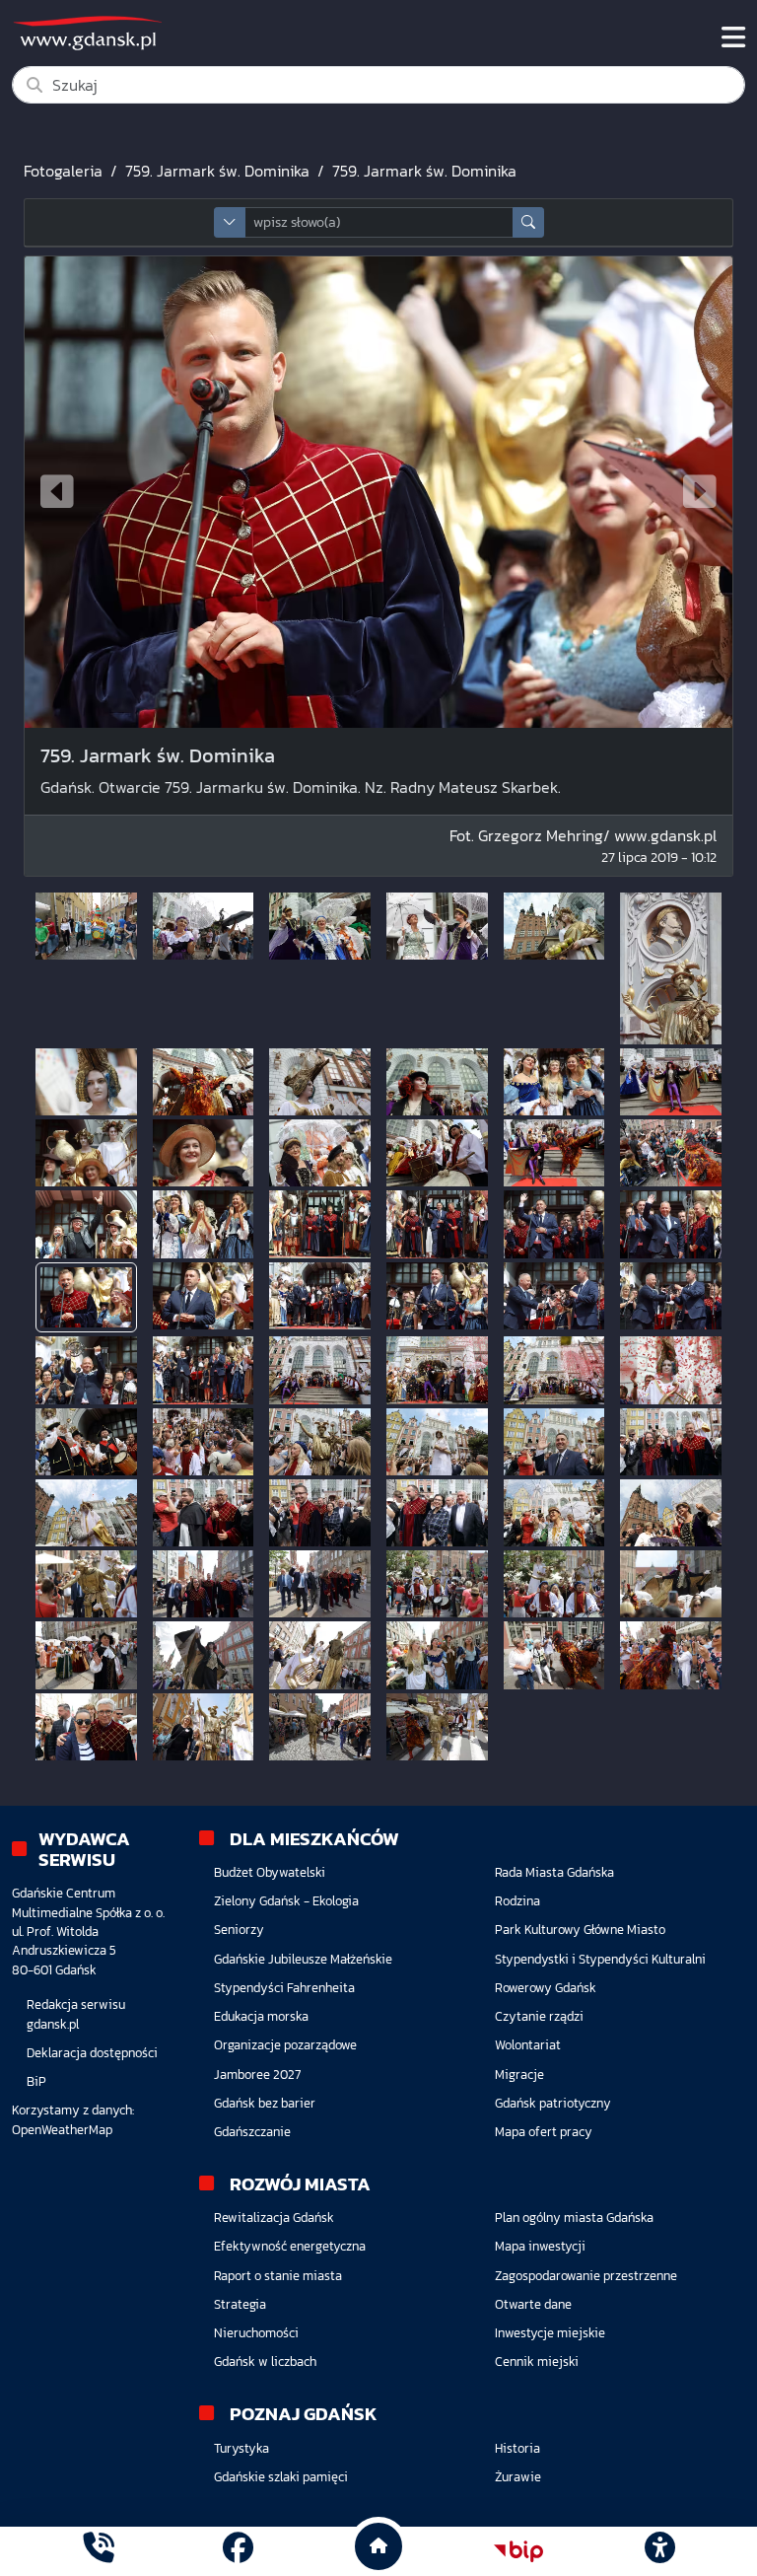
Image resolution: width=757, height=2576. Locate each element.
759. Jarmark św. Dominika (217, 171)
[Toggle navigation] (733, 37)
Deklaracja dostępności (92, 2053)
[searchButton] (528, 222)
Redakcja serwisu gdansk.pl (76, 2014)
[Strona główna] (98, 2551)
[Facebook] (238, 2551)
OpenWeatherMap (62, 2130)
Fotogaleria (63, 171)
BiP (36, 2081)
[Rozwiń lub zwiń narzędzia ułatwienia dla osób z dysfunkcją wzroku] (659, 2551)
